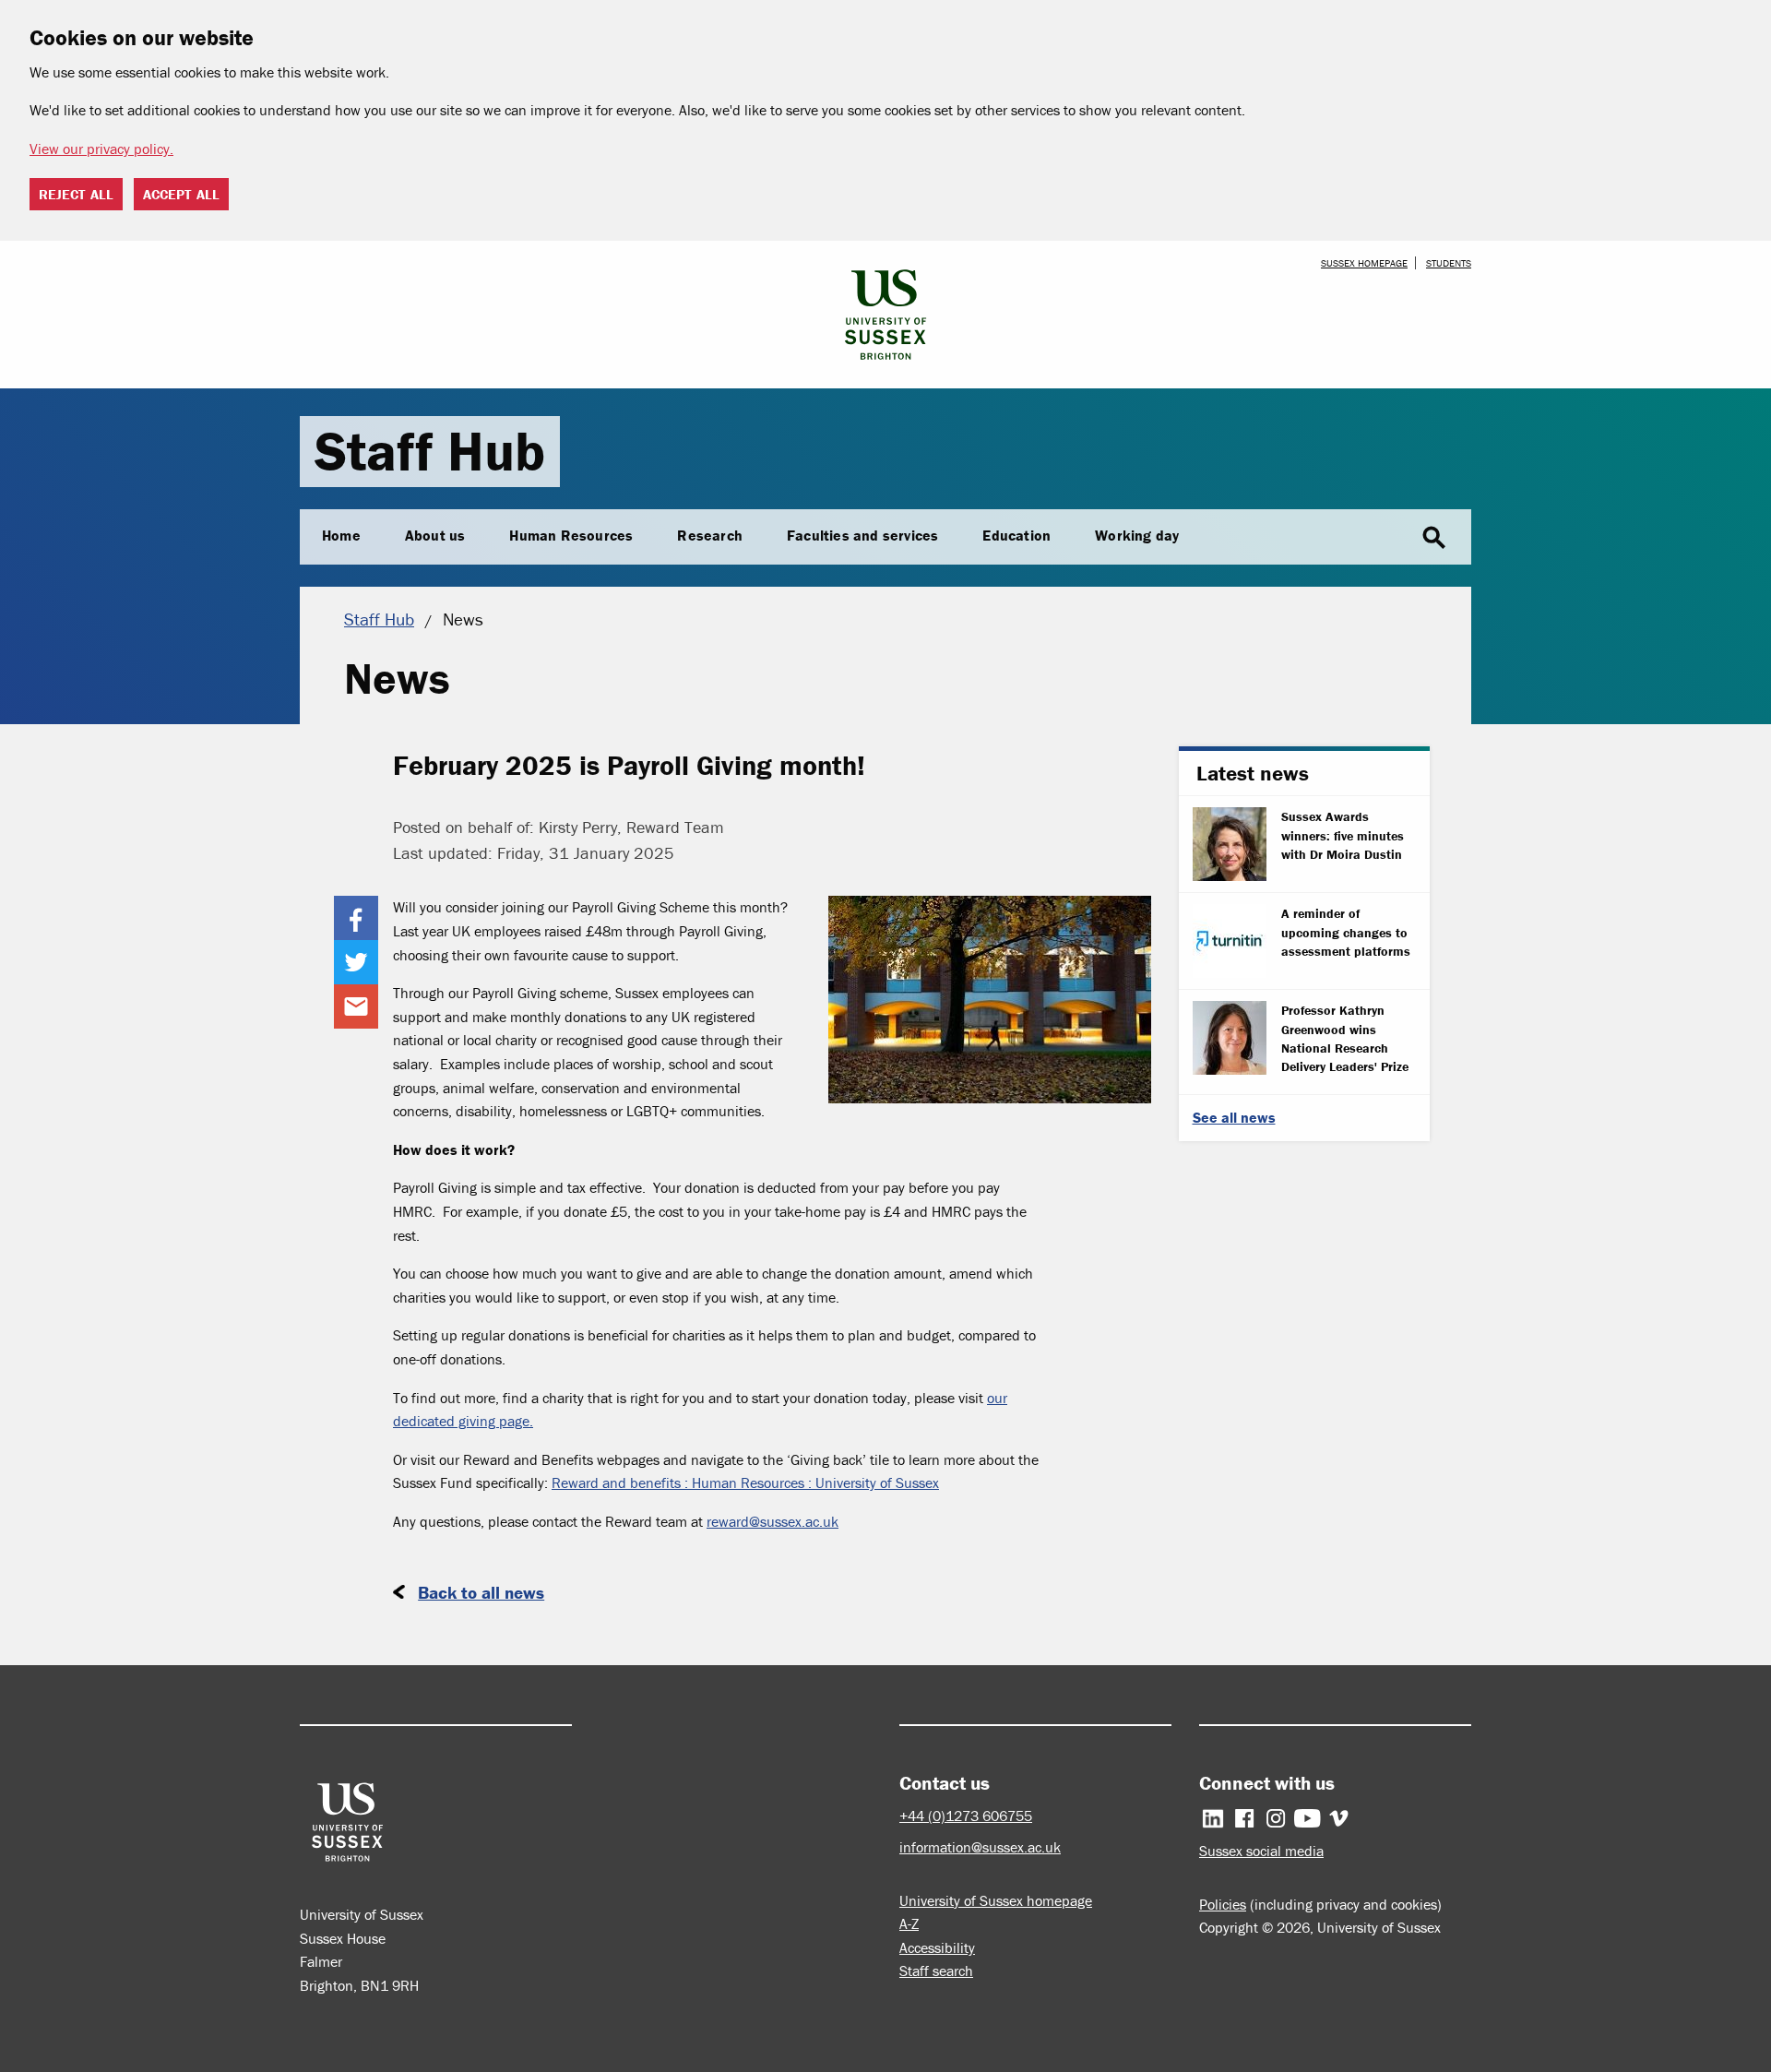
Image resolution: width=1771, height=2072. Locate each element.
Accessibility (937, 1947)
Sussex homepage (1364, 263)
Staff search (936, 1971)
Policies (1223, 1904)
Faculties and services (862, 535)
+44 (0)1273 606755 (966, 1816)
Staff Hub (430, 451)
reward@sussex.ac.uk (773, 1521)
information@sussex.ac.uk (980, 1847)
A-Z (909, 1923)
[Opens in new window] (356, 918)
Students (1449, 263)
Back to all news (481, 1592)
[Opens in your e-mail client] (356, 1006)
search (1434, 538)
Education (1016, 535)
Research (710, 535)
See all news (1234, 1117)
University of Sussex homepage (996, 1900)
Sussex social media (1261, 1851)
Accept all (181, 194)
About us (435, 535)
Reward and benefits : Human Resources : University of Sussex (745, 1483)
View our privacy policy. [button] (101, 149)
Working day (1137, 535)
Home (341, 535)
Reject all (76, 194)
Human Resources (571, 535)
